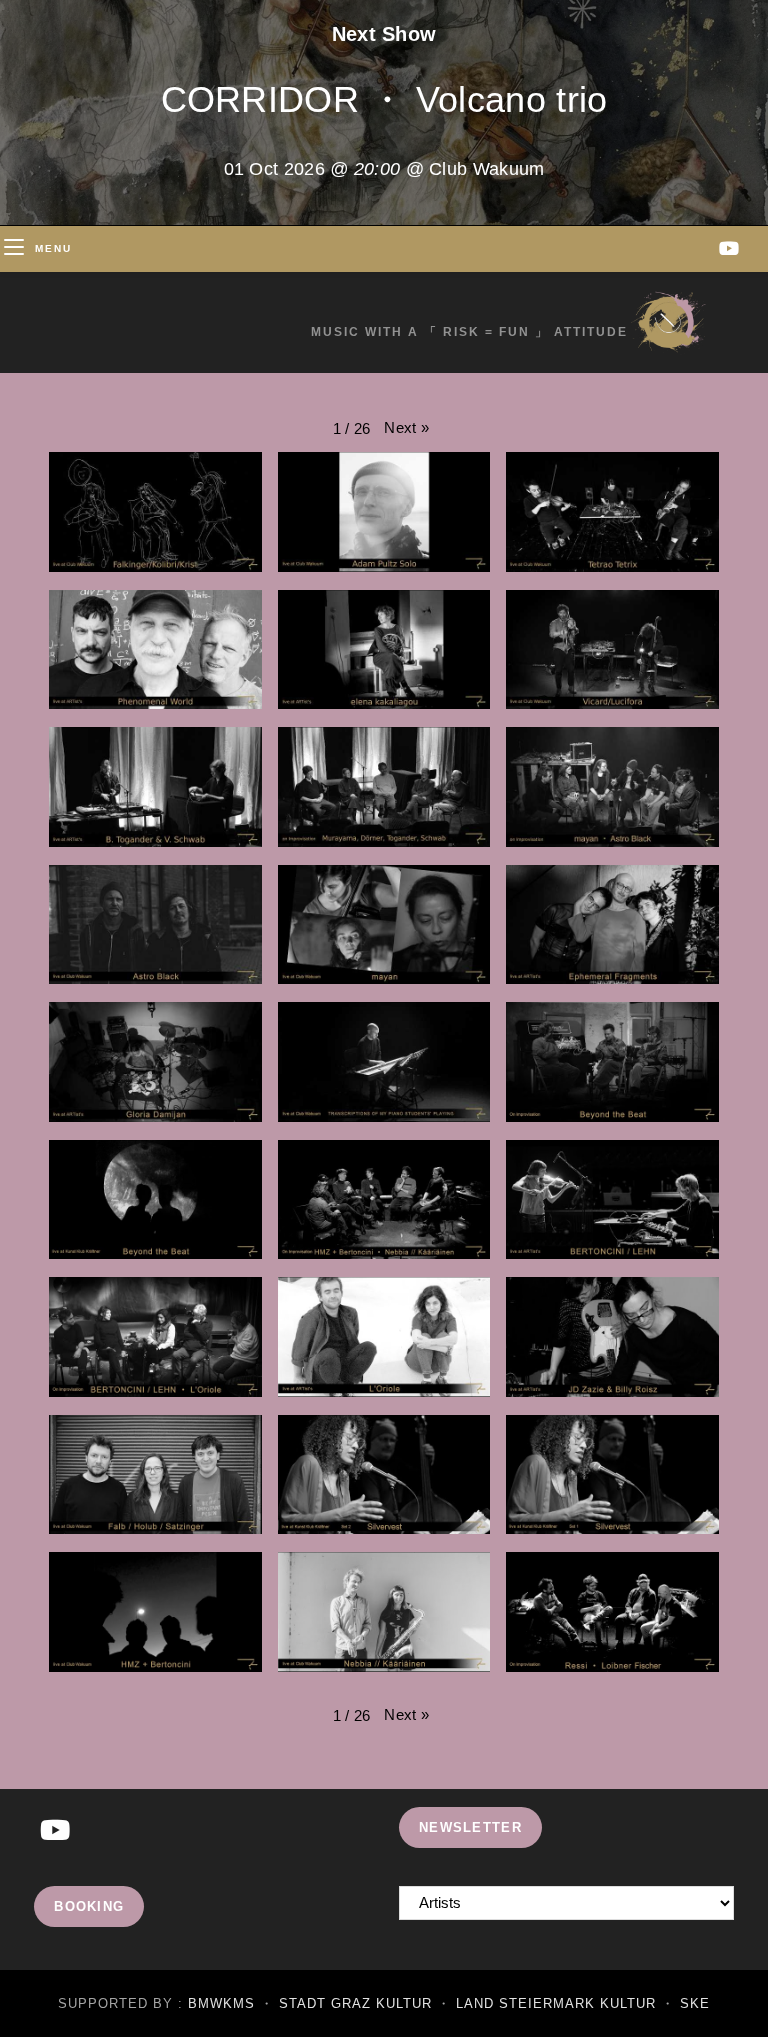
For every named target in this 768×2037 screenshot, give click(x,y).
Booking (89, 1906)
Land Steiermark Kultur (556, 2003)
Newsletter (470, 1827)
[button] (406, 427)
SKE (695, 2003)
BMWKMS (221, 2003)
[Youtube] (55, 1831)
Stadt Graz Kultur (355, 2003)
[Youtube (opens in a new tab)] (729, 248)
